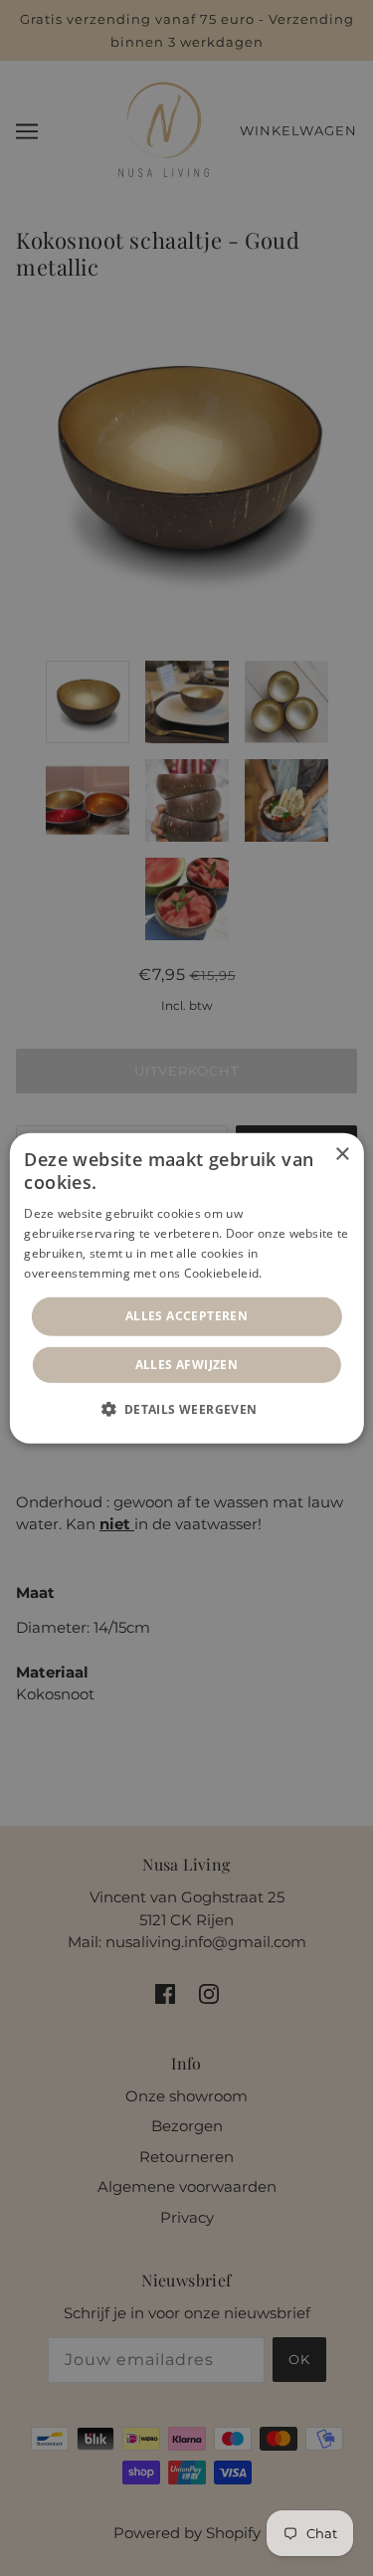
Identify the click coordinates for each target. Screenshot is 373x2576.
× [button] (342, 1154)
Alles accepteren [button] (186, 1316)
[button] (186, 1409)
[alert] (186, 1288)
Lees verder (300, 1272)
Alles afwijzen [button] (187, 1365)
